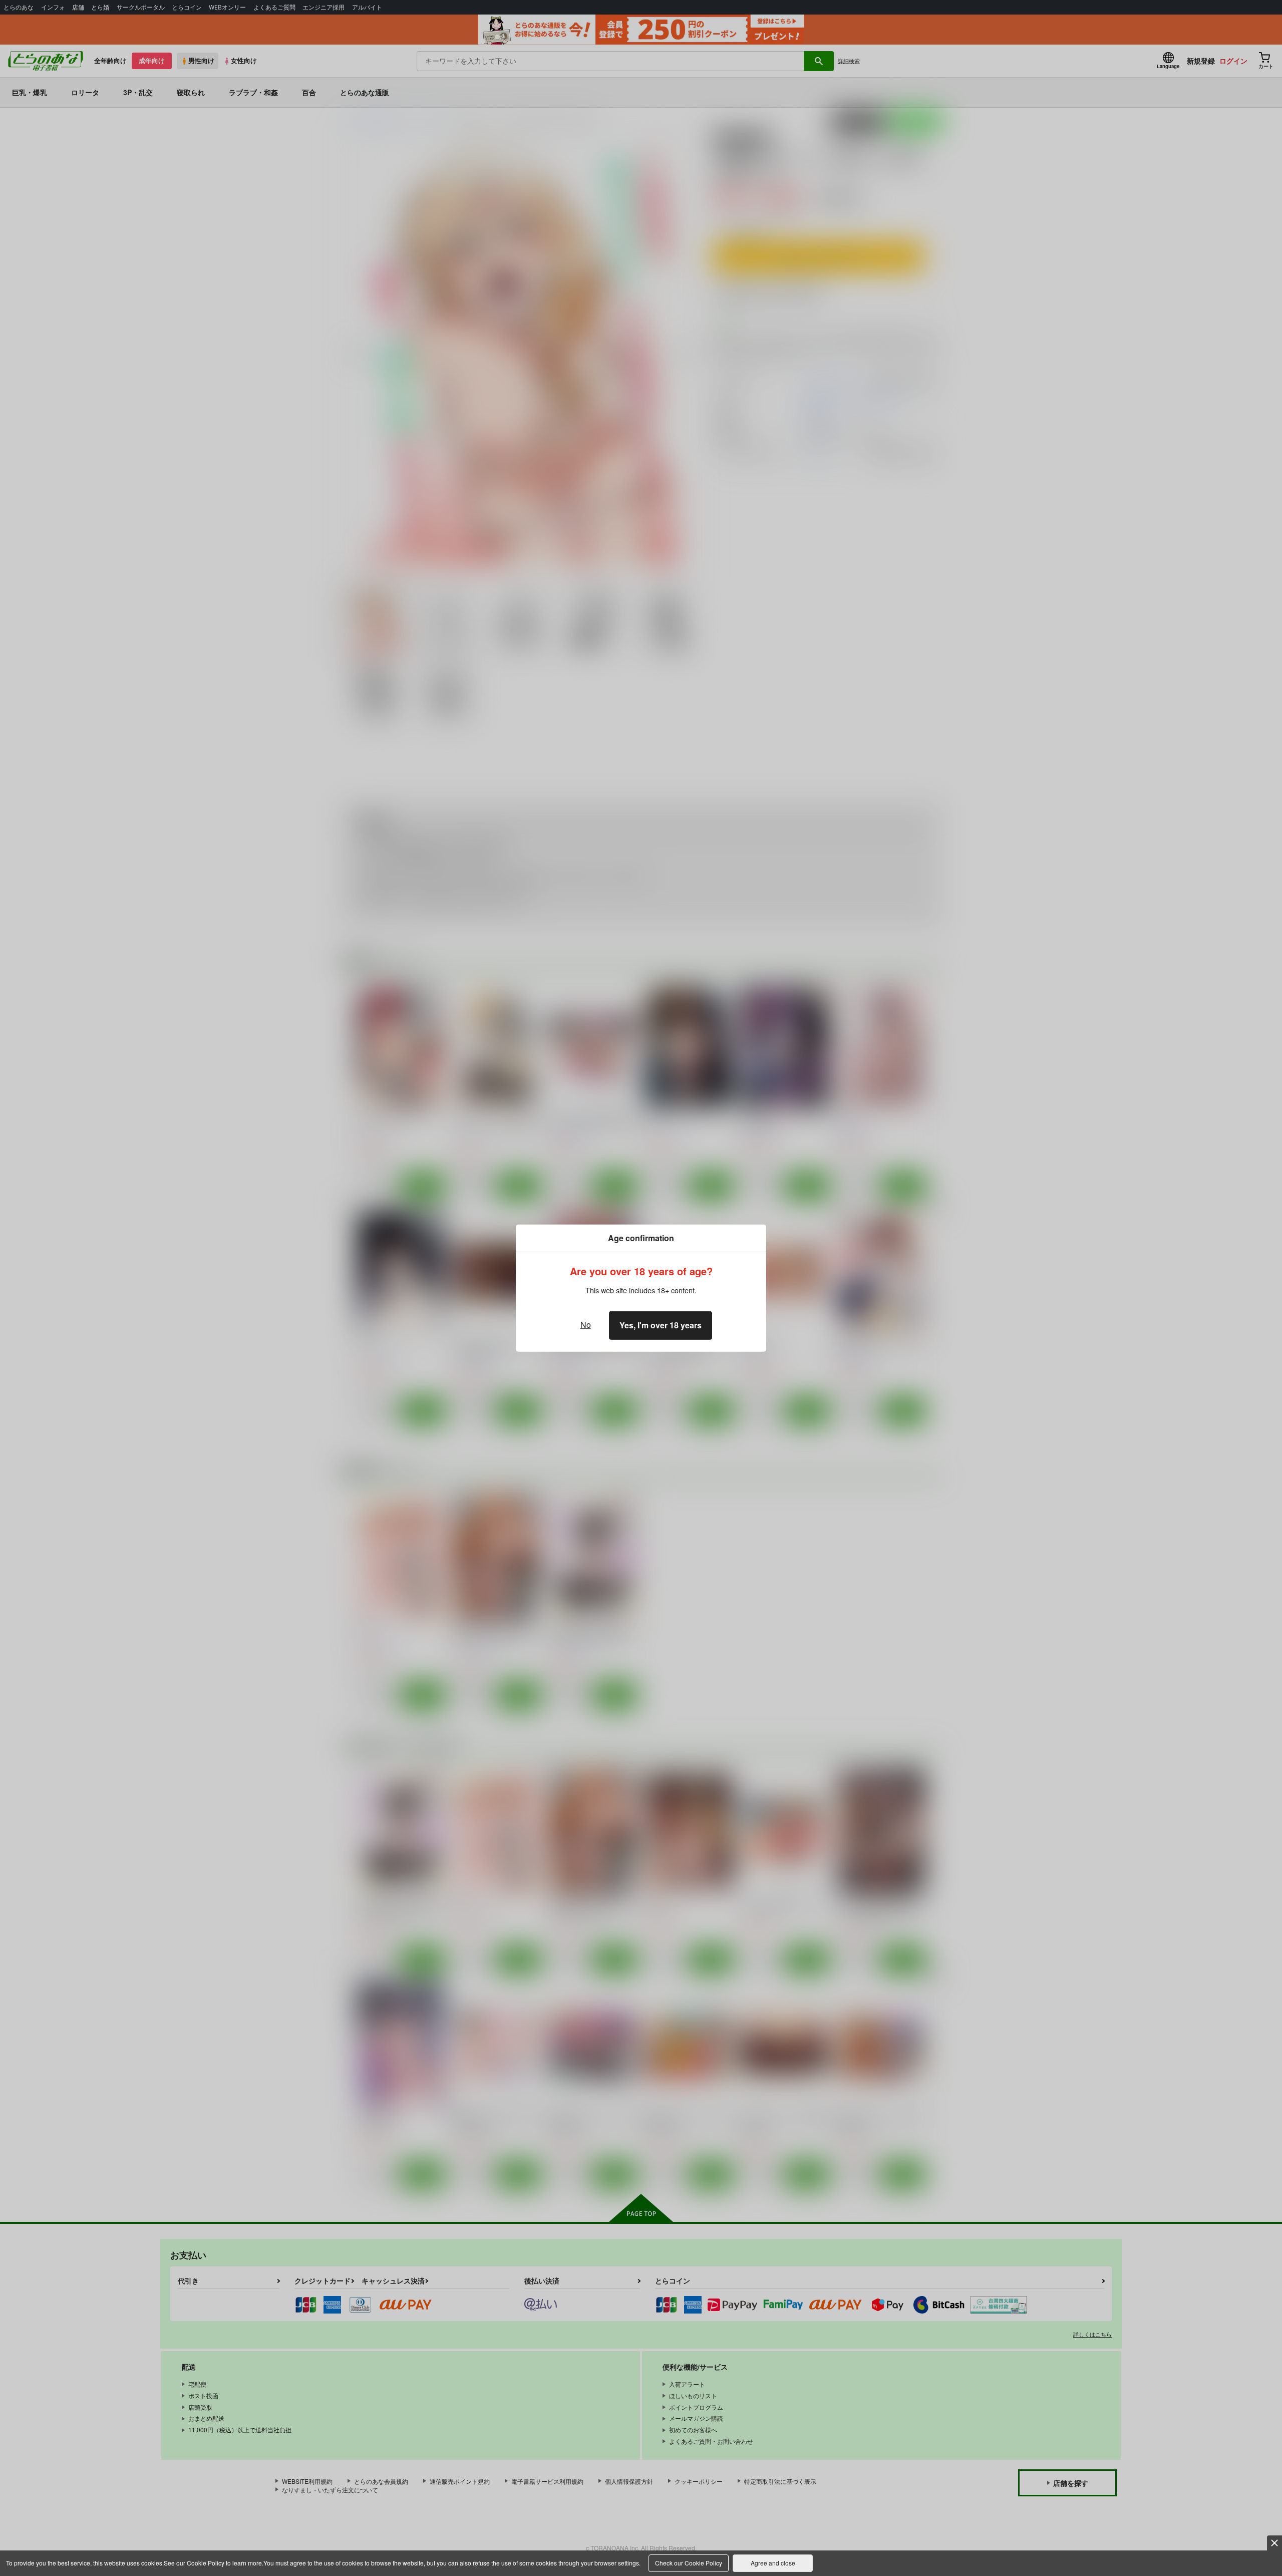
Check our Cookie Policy (689, 2563)
